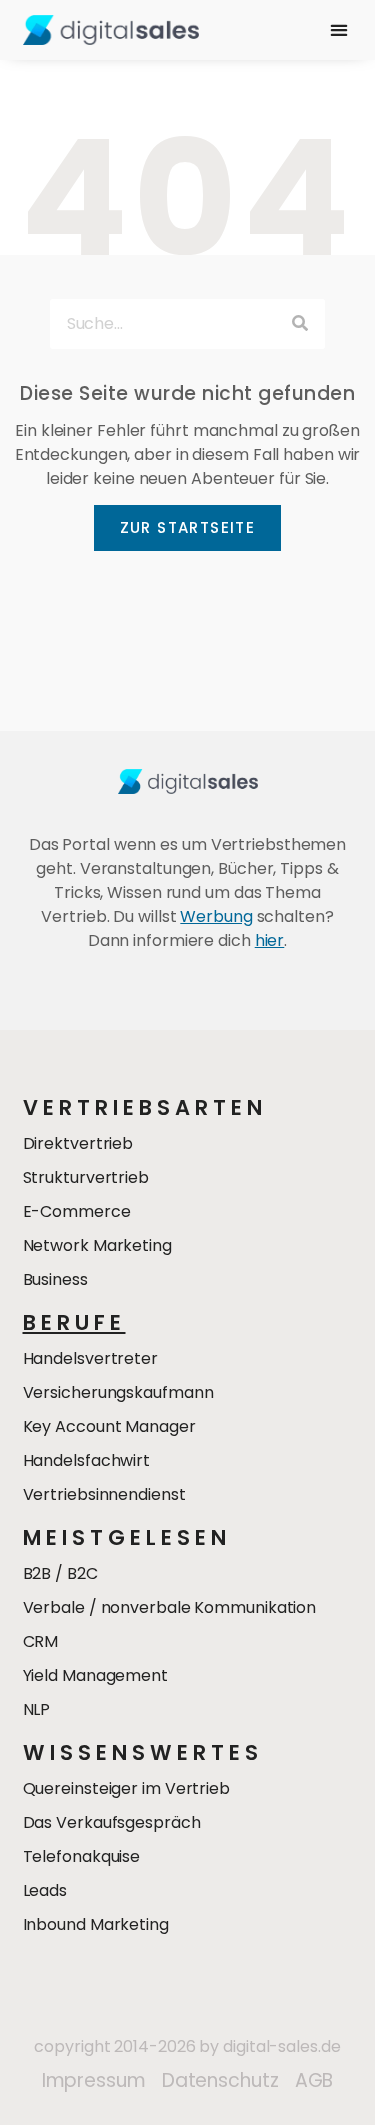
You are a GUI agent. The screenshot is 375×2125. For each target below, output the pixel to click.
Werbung (216, 916)
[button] (338, 30)
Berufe (74, 1322)
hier (270, 940)
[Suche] (300, 324)
